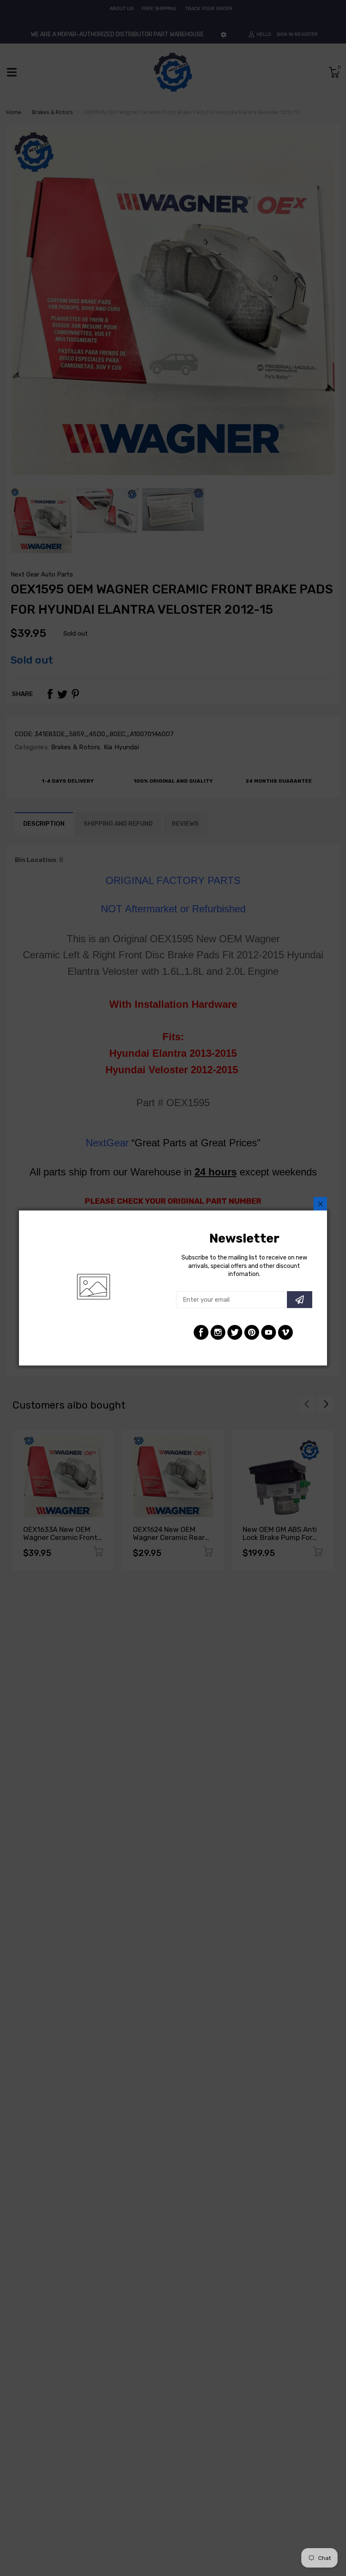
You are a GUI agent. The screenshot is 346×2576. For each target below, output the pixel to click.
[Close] (320, 1204)
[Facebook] (201, 1332)
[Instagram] (218, 1332)
